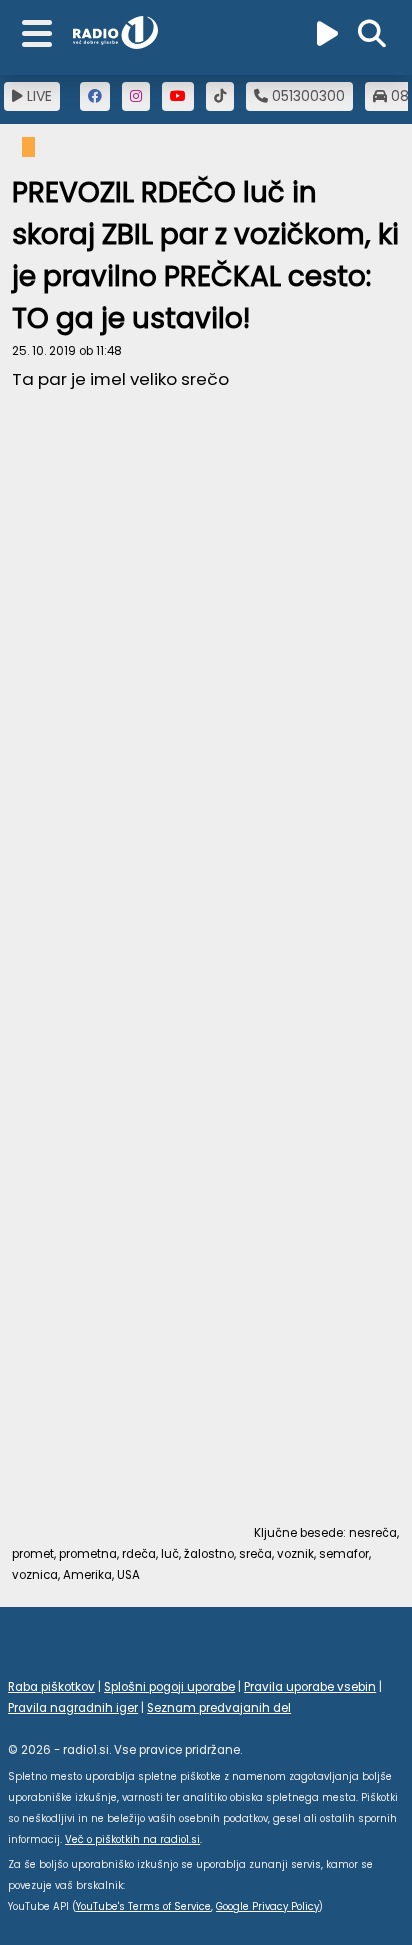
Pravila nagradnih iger (73, 1708)
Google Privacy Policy (267, 1906)
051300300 (306, 96)
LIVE (37, 96)
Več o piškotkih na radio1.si (132, 1839)
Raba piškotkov (51, 1687)
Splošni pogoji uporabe (169, 1687)
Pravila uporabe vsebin (310, 1687)
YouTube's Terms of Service (143, 1906)
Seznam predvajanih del (219, 1708)
